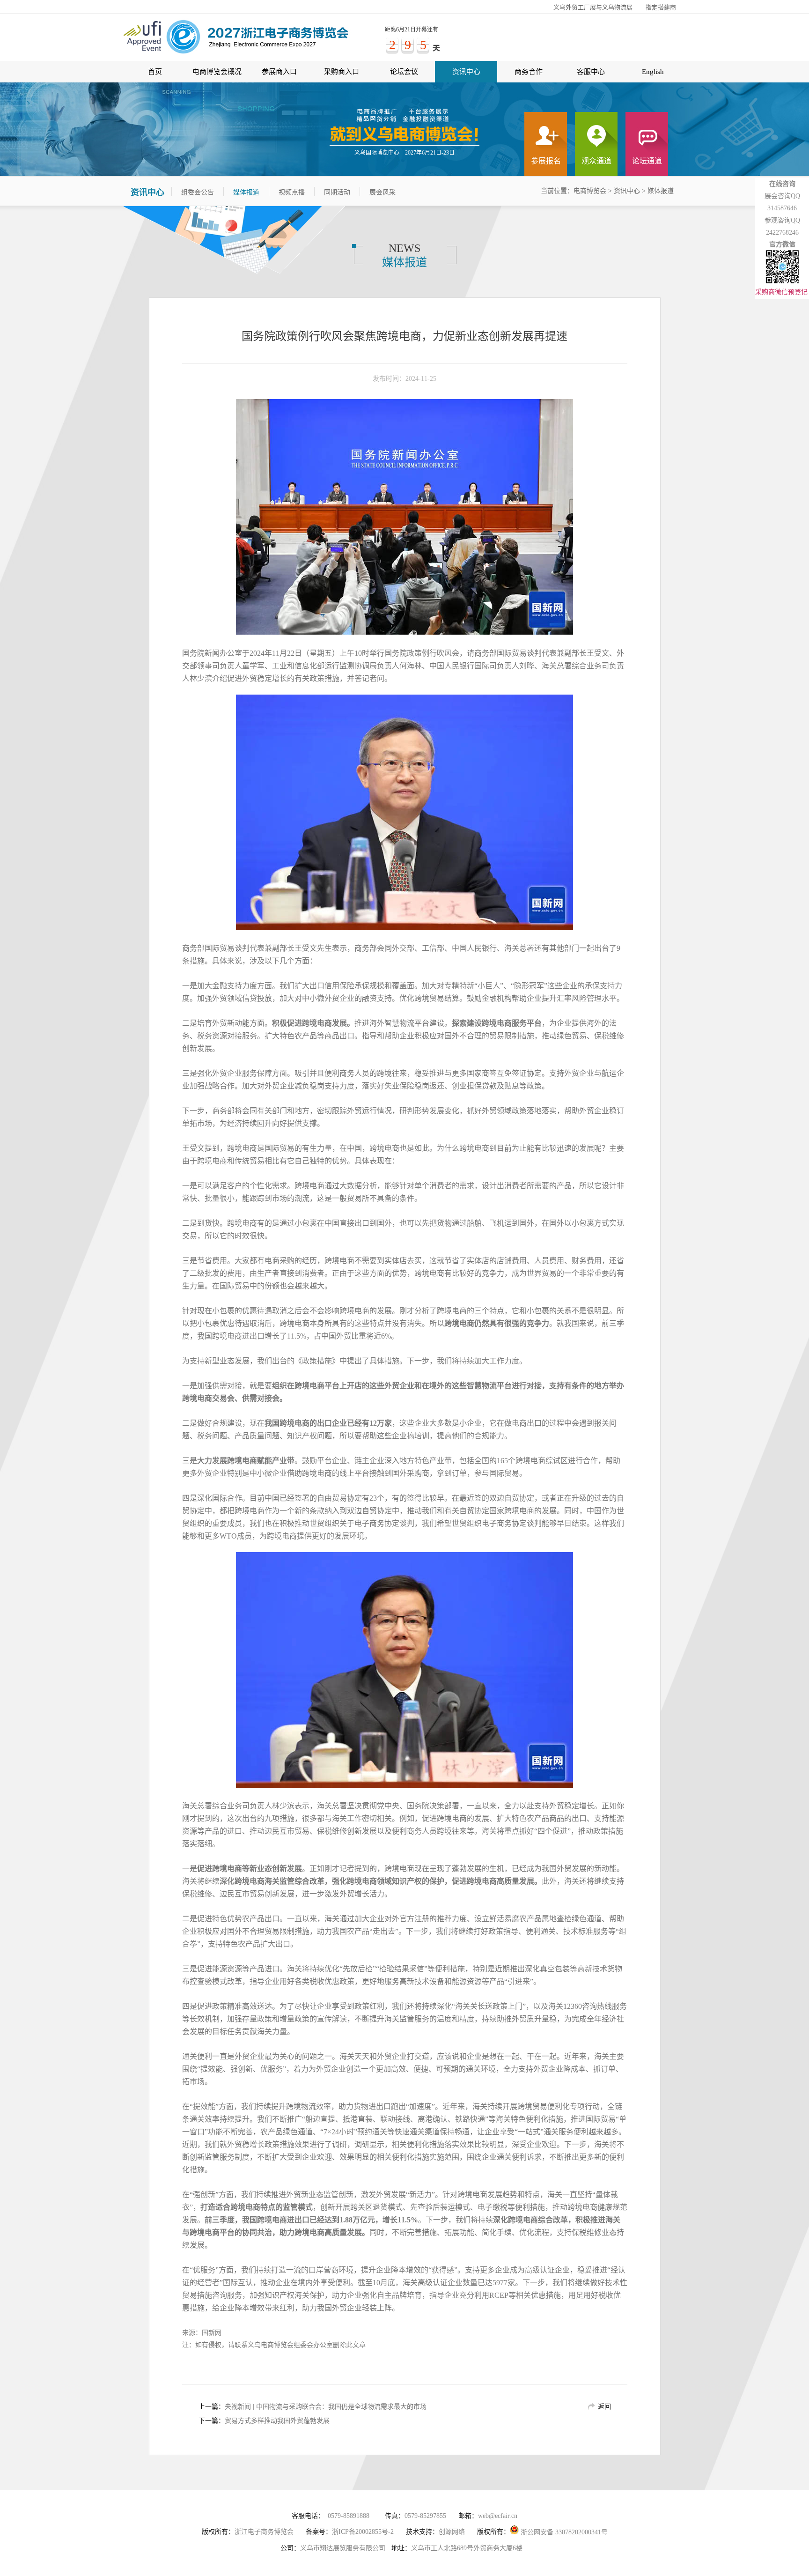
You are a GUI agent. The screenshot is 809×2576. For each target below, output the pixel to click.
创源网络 (452, 2532)
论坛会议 (404, 72)
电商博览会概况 (217, 72)
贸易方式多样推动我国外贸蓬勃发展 (277, 2421)
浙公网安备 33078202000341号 (563, 2532)
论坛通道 (647, 161)
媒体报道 (246, 192)
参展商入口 (279, 72)
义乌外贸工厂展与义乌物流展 (593, 7)
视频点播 (292, 192)
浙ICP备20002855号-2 (363, 2532)
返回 (604, 2407)
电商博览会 (590, 191)
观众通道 (596, 161)
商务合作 (529, 72)
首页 (155, 72)
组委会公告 (198, 192)
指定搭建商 (661, 7)
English (653, 72)
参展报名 (546, 161)
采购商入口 (342, 72)
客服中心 (591, 72)
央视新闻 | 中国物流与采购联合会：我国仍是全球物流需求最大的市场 (326, 2407)
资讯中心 (466, 72)
